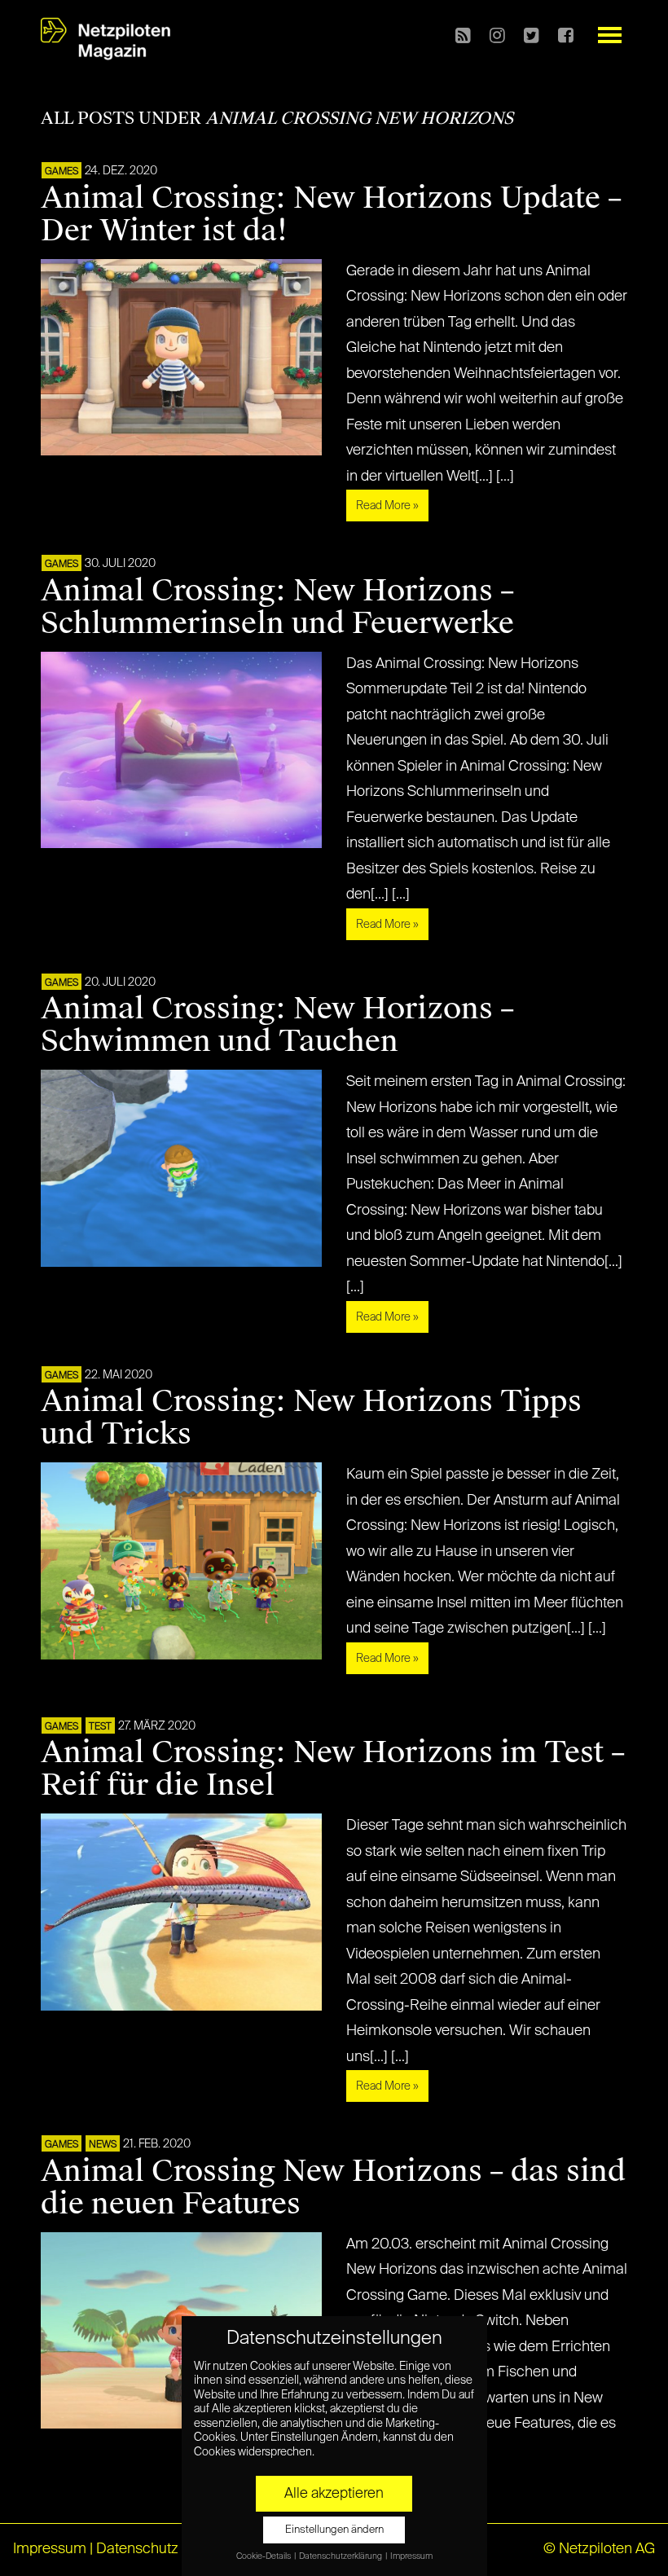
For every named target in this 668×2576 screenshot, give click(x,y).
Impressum (50, 2549)
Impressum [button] (411, 2556)
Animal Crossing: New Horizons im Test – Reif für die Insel (333, 1769)
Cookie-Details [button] (264, 2556)
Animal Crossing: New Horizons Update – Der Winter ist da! (331, 214)
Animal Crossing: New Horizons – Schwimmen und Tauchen (277, 1025)
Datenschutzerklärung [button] (341, 2556)
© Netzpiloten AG (599, 2549)
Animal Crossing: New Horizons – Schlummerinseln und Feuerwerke (277, 607)
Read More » (387, 506)
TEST (100, 1727)
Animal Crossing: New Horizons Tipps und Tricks (311, 1418)
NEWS (103, 2145)
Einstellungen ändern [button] (334, 2530)
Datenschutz (137, 2549)
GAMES (62, 172)
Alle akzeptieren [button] (334, 2494)
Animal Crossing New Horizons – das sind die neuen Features (333, 2187)
